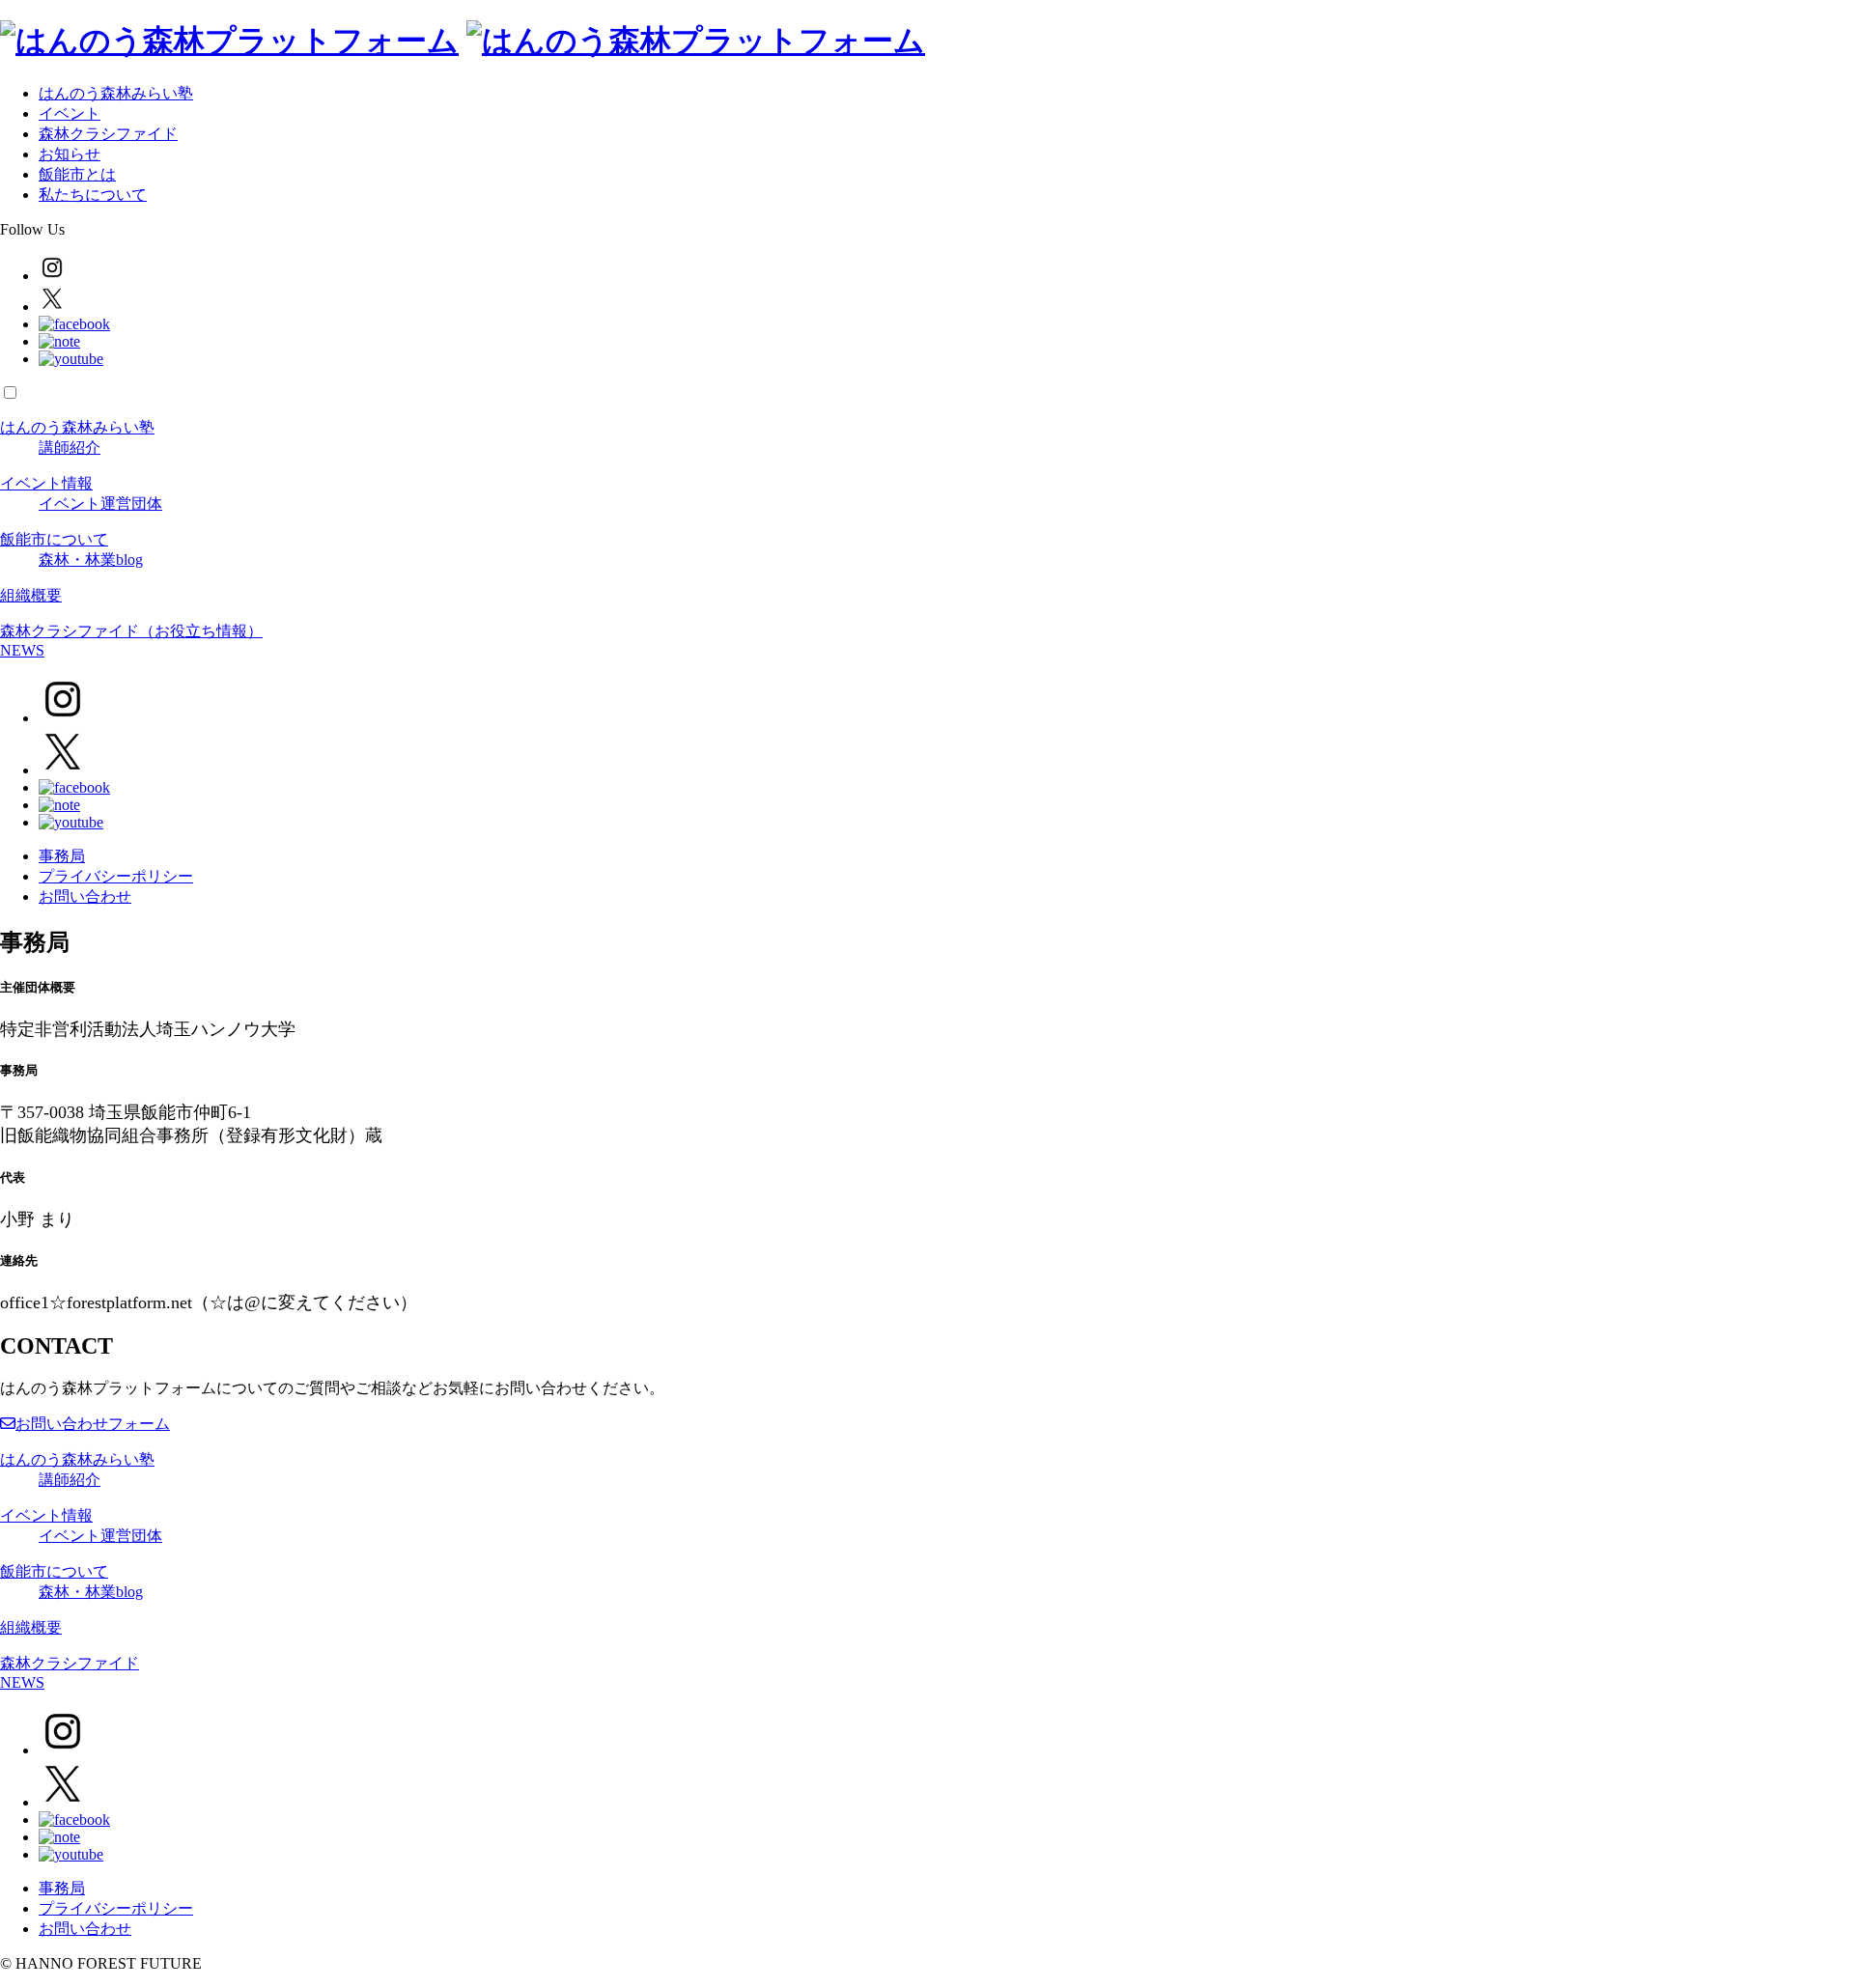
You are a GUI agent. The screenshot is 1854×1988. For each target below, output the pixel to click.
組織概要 (31, 595)
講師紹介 (70, 448)
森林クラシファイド (108, 134)
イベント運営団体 (100, 504)
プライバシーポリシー (116, 876)
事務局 (62, 856)
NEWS (22, 650)
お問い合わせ (85, 896)
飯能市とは (77, 174)
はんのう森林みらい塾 (116, 93)
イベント (70, 113)
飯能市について (54, 539)
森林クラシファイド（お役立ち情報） (131, 631)
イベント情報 (46, 483)
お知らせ (70, 154)
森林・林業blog (91, 560)
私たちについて (93, 195)
